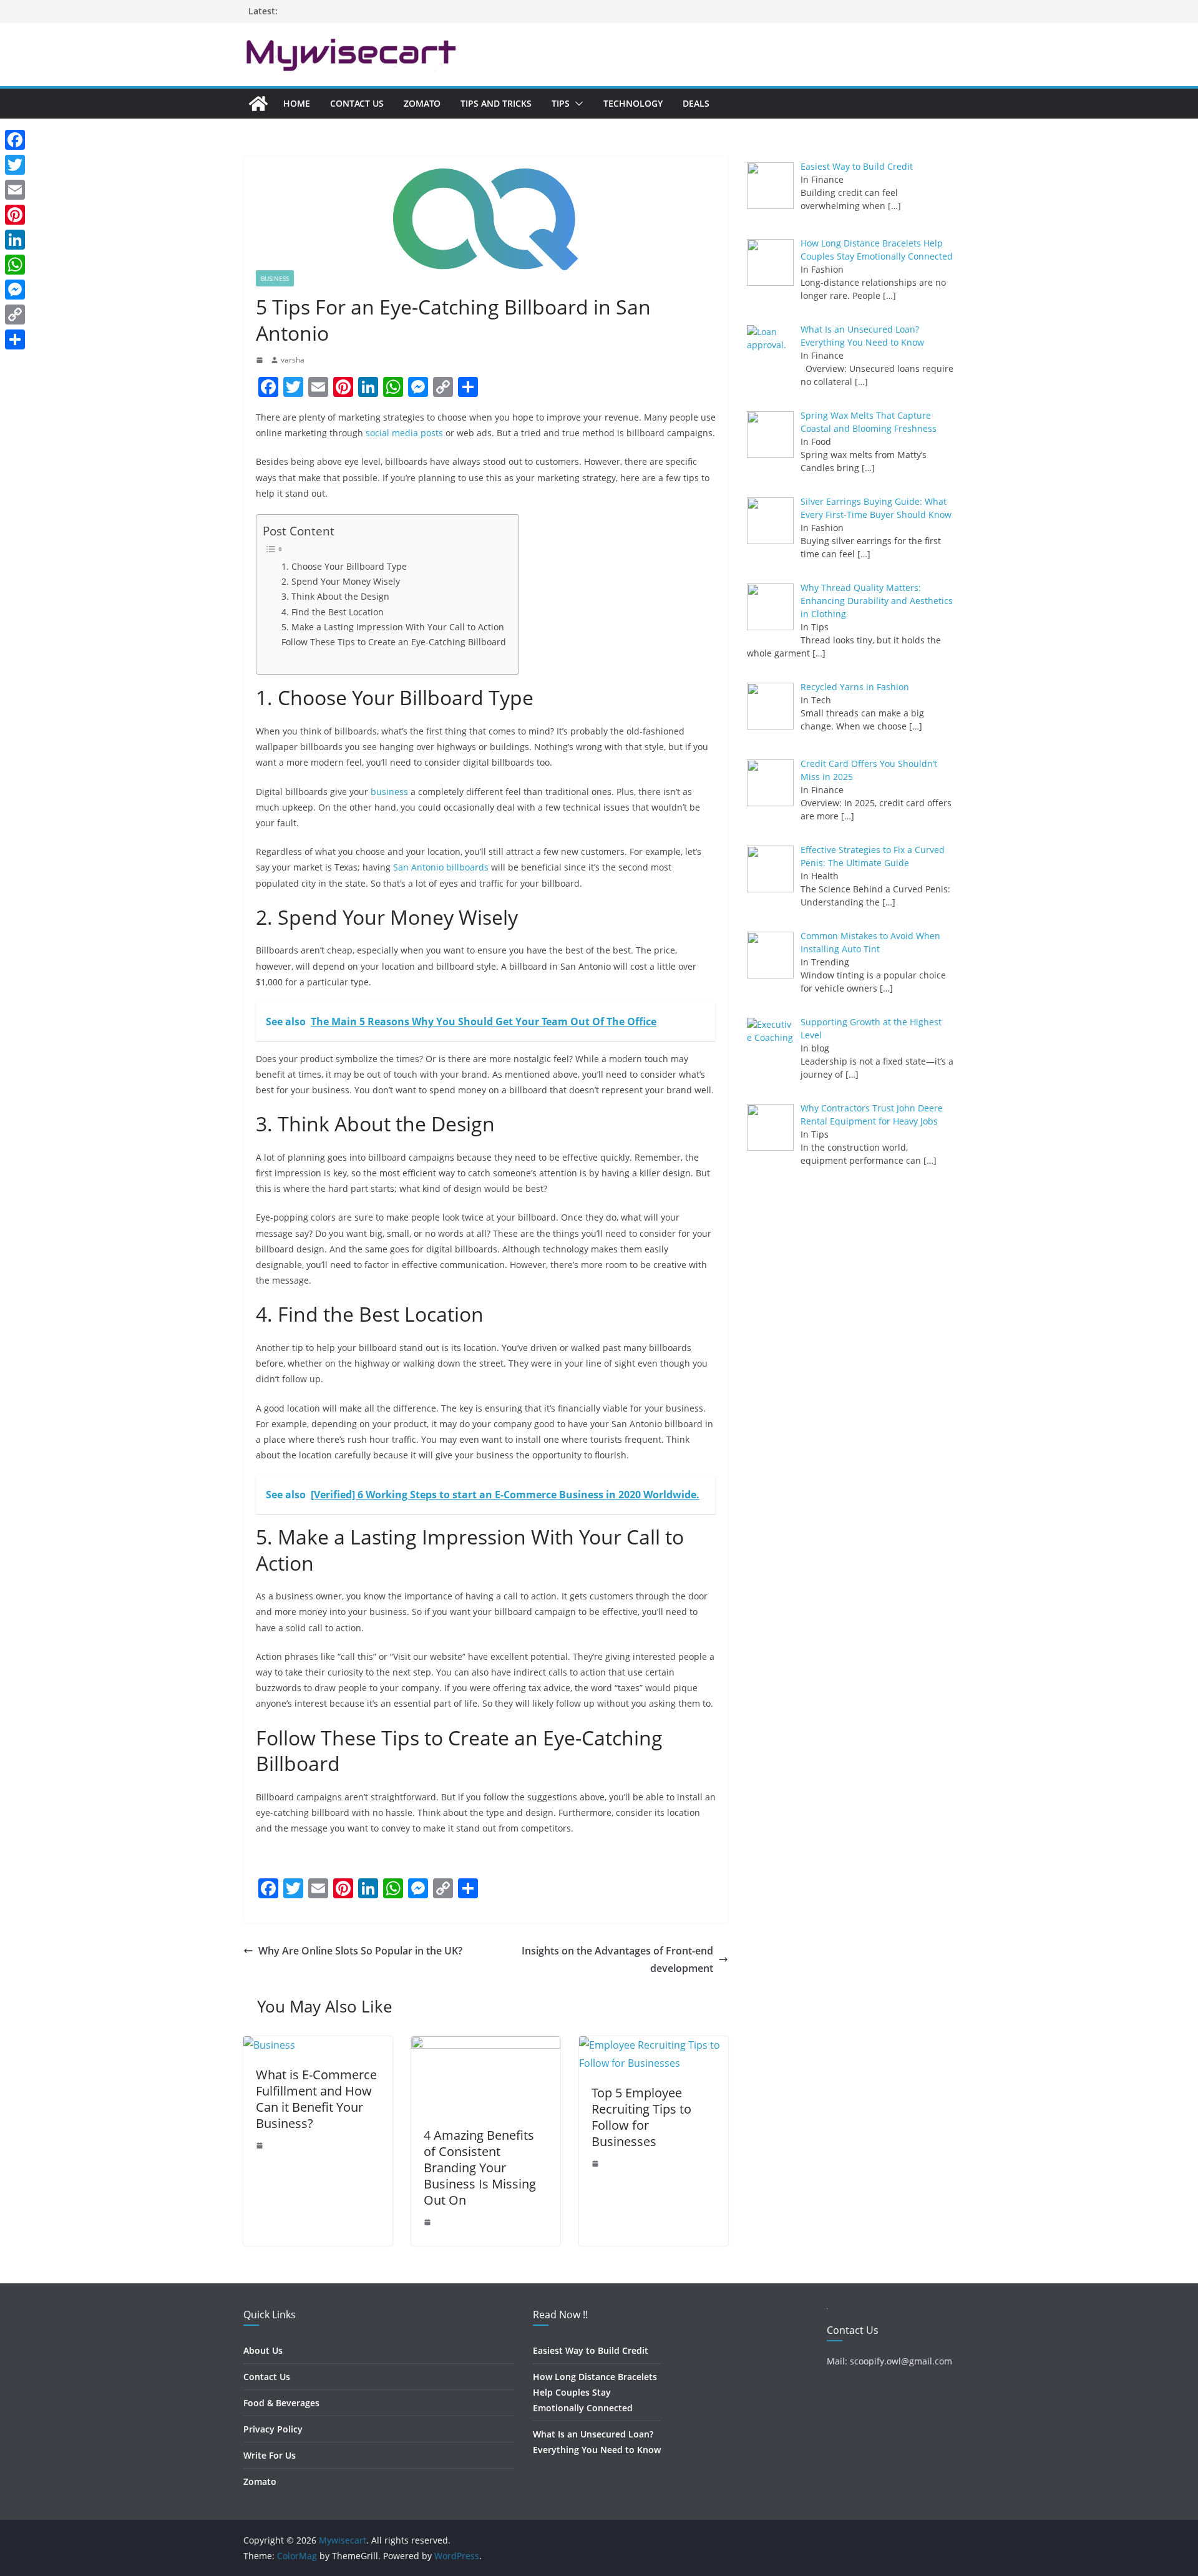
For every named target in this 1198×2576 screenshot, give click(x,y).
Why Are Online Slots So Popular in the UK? (360, 1951)
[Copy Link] (15, 315)
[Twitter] (15, 165)
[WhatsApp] (15, 265)
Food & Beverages (281, 2403)
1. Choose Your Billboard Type (344, 566)
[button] (577, 104)
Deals (696, 103)
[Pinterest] (15, 215)
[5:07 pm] (429, 2222)
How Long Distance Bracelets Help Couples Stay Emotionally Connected (595, 2392)
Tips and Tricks (496, 103)
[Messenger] (15, 290)
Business (275, 278)
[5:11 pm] (597, 2164)
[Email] (15, 190)
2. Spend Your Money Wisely (341, 581)
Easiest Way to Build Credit (591, 2350)
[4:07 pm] (261, 360)
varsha (293, 360)
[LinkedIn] (15, 240)
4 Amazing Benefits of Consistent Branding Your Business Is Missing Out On (480, 2168)
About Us (263, 2350)
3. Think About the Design (335, 596)
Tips (561, 103)
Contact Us (357, 103)
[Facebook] (15, 140)
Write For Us (270, 2455)
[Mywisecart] (258, 104)
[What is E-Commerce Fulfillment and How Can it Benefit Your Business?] (269, 2045)
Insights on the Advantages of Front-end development (617, 1960)
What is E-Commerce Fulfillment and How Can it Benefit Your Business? (316, 2099)
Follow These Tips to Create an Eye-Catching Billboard (394, 642)
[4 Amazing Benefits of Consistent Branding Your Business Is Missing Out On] (486, 2045)
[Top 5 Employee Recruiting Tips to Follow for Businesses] (654, 2045)
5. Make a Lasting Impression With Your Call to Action (393, 627)
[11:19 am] (261, 2145)
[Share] (15, 339)
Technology (633, 103)
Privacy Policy (273, 2429)
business (389, 792)
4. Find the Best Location (333, 612)
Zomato (422, 103)
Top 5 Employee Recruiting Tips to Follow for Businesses (641, 2117)
